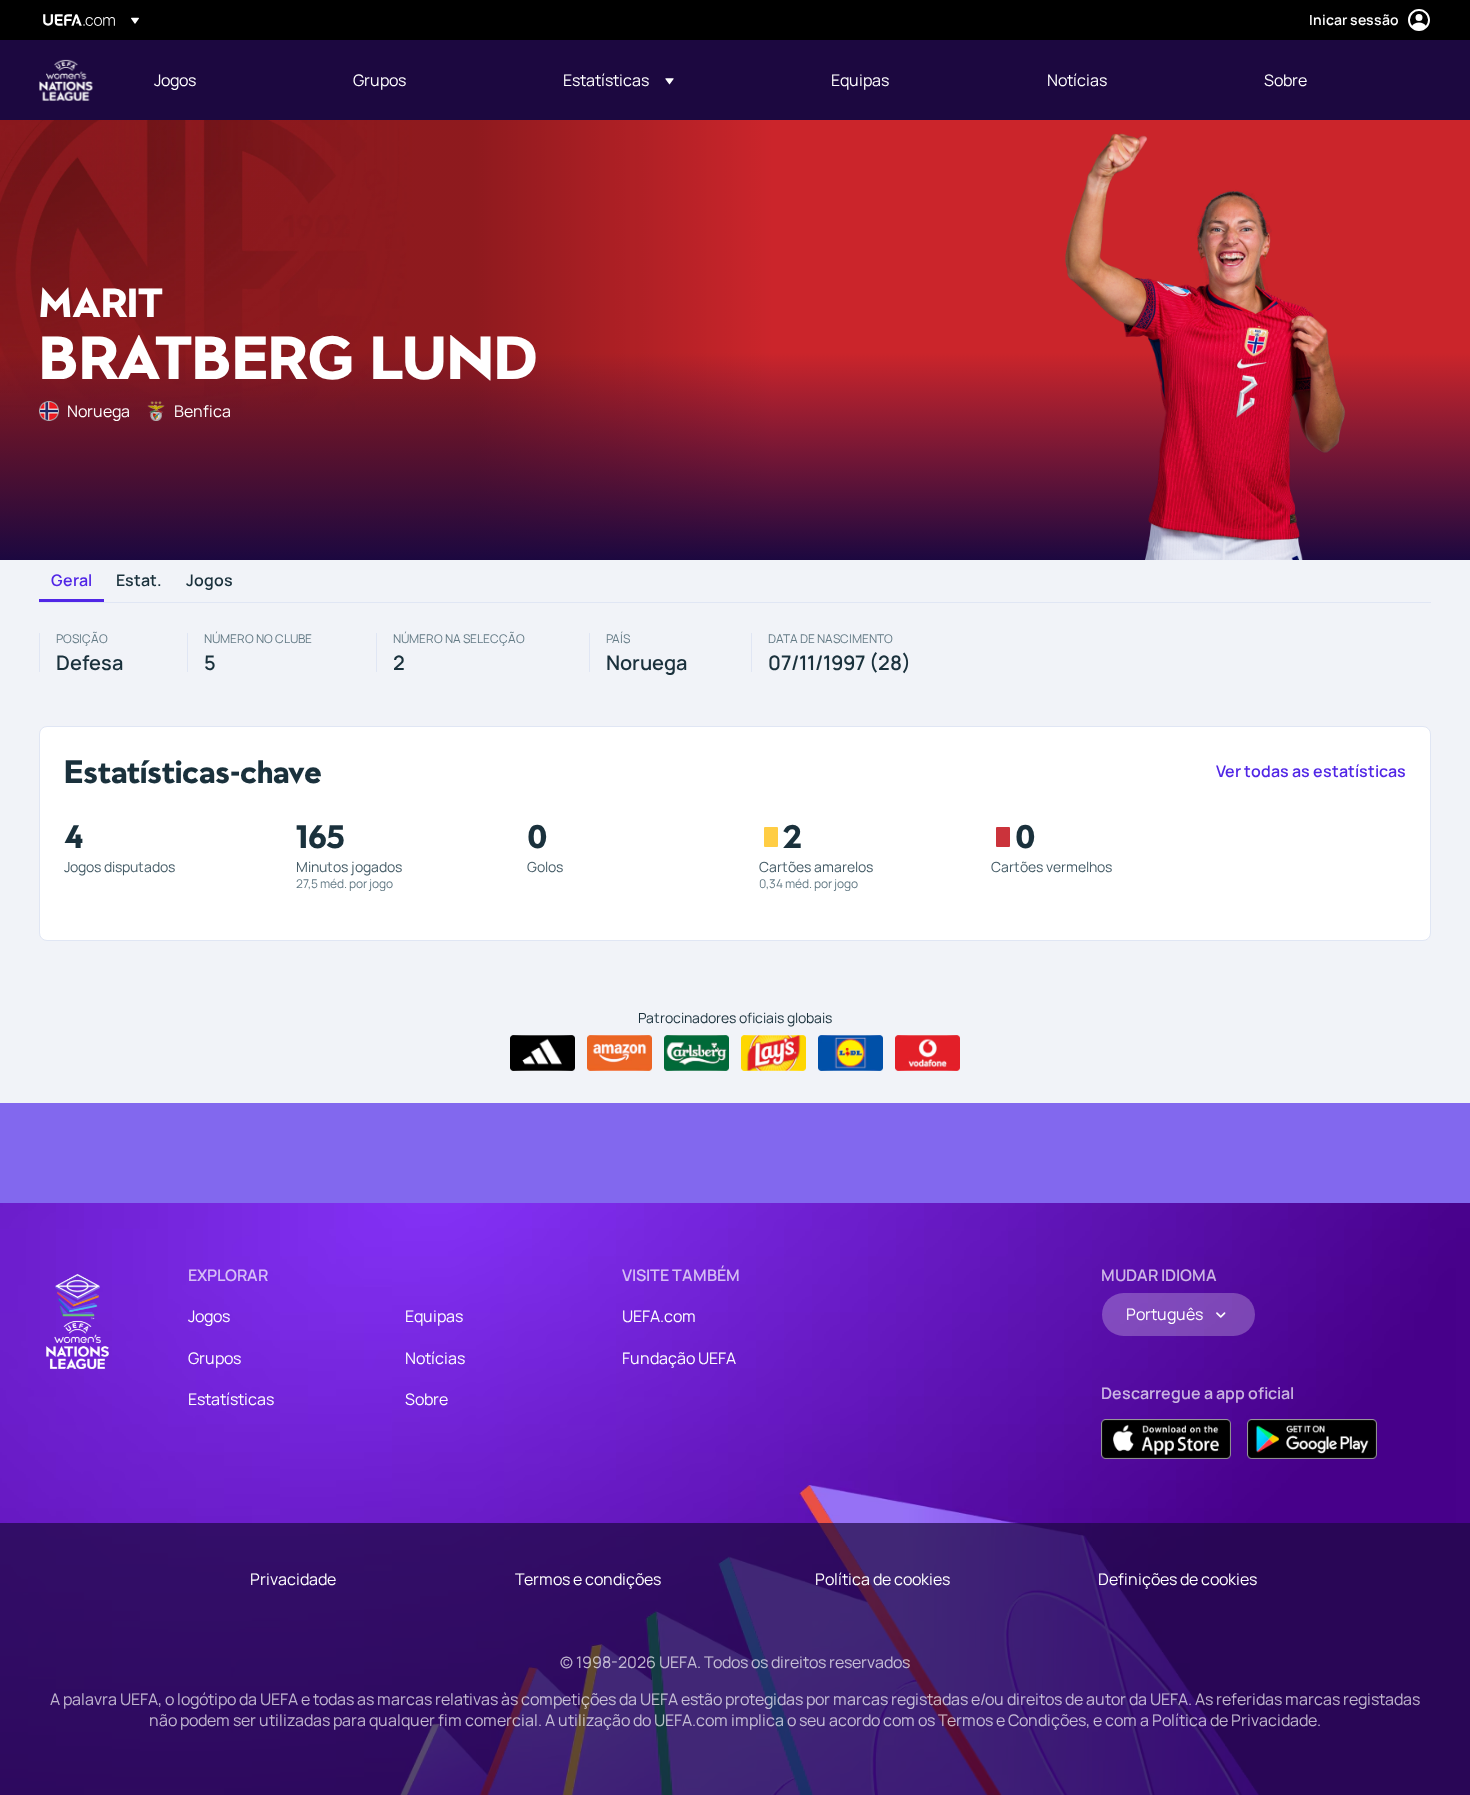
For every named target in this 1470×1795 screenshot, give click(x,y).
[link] (175, 80)
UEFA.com (659, 1316)
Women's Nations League (66, 80)
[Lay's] (773, 1053)
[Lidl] (850, 1053)
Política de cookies (882, 1579)
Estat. (139, 581)
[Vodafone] (927, 1053)
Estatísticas (231, 1399)
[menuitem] (228, 80)
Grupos (214, 1358)
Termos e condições (588, 1579)
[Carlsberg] (696, 1053)
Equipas (434, 1316)
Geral (71, 581)
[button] (618, 80)
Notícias (435, 1358)
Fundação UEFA (679, 1358)
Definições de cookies (1177, 1579)
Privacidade (293, 1579)
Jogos (209, 581)
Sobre (426, 1399)
